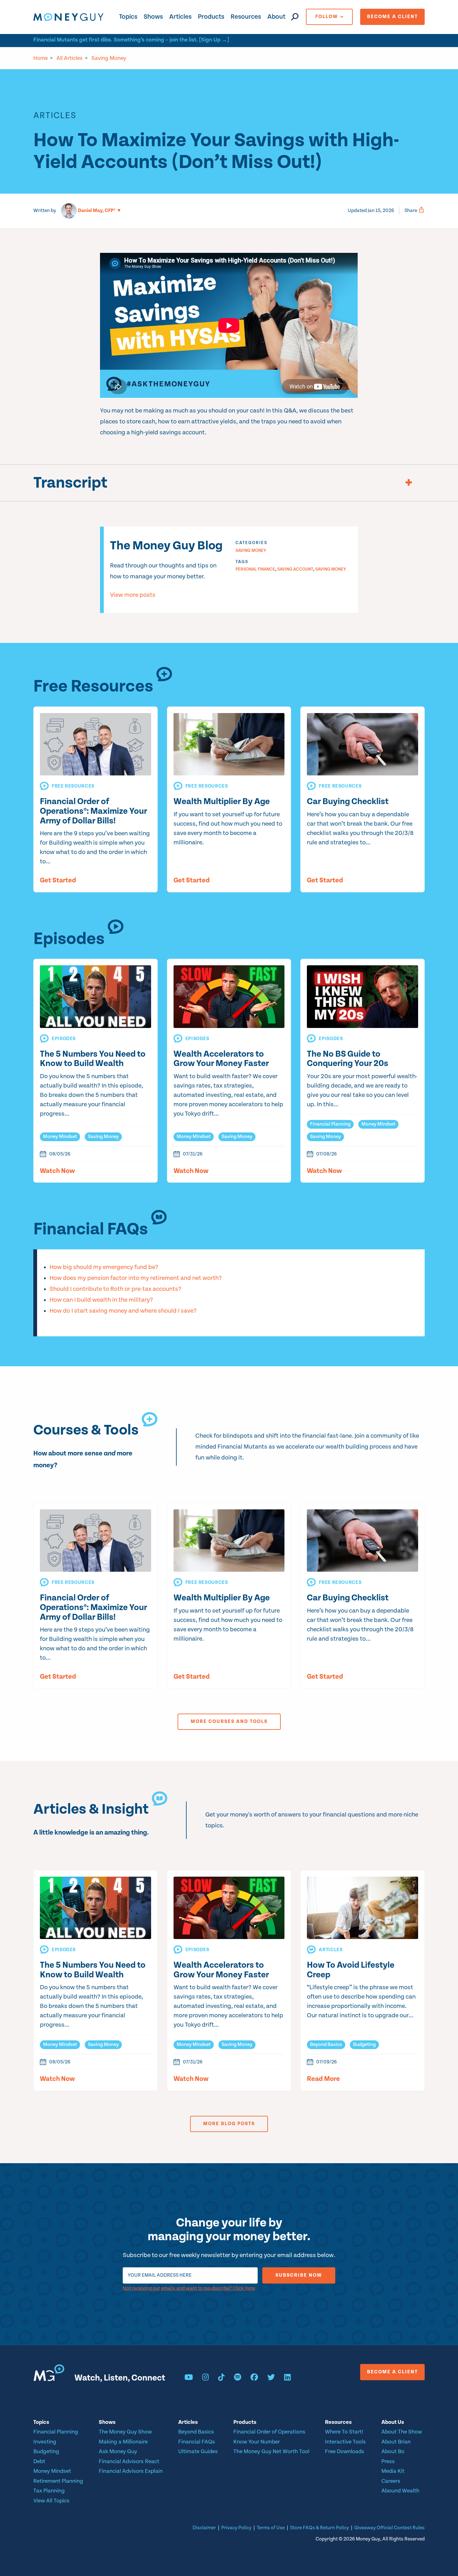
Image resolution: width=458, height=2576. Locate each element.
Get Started (58, 880)
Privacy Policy (236, 2528)
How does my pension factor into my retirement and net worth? (136, 1278)
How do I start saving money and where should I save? (123, 1311)
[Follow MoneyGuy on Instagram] (205, 2378)
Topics (128, 17)
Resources (246, 17)
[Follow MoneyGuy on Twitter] (271, 2378)
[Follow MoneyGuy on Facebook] (254, 2378)
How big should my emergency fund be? (104, 1267)
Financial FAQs (197, 2442)
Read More (323, 2079)
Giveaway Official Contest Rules (389, 2528)
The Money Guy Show (125, 2432)
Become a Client (392, 17)
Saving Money (109, 58)
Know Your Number (257, 2442)
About (276, 17)
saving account (295, 569)
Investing (45, 2442)
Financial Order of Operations (269, 2432)
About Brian (396, 2442)
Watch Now (57, 1171)
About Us (393, 2422)
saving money (331, 569)
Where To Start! (344, 2432)
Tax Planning (49, 2491)
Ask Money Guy (118, 2451)
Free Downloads (345, 2451)
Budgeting (364, 2045)
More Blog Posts (229, 2124)
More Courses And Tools (229, 1722)
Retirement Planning (58, 2481)
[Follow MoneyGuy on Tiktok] (221, 2378)
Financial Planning (330, 1124)
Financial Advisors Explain (131, 2471)
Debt (39, 2461)
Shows (153, 17)
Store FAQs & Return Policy (320, 2528)
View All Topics (51, 2501)
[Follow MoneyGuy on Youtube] (189, 2378)
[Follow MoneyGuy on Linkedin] (287, 2378)
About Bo (393, 2451)
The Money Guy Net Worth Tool (271, 2451)
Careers (391, 2481)
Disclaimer (204, 2528)
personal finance (255, 569)
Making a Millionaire (123, 2442)
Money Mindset (60, 1137)
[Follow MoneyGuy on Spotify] (238, 2378)
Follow (327, 17)
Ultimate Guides (198, 2451)
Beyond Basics (326, 2045)
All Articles (69, 58)
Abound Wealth (400, 2491)
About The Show (402, 2432)
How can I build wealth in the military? (101, 1300)
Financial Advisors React (129, 2461)
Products (211, 17)
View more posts (133, 595)
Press (388, 2461)
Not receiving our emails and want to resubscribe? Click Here (189, 2288)
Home (41, 58)
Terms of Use (271, 2528)
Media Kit (393, 2471)
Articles (180, 17)
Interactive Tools (345, 2442)
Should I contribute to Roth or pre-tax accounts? (115, 1289)
